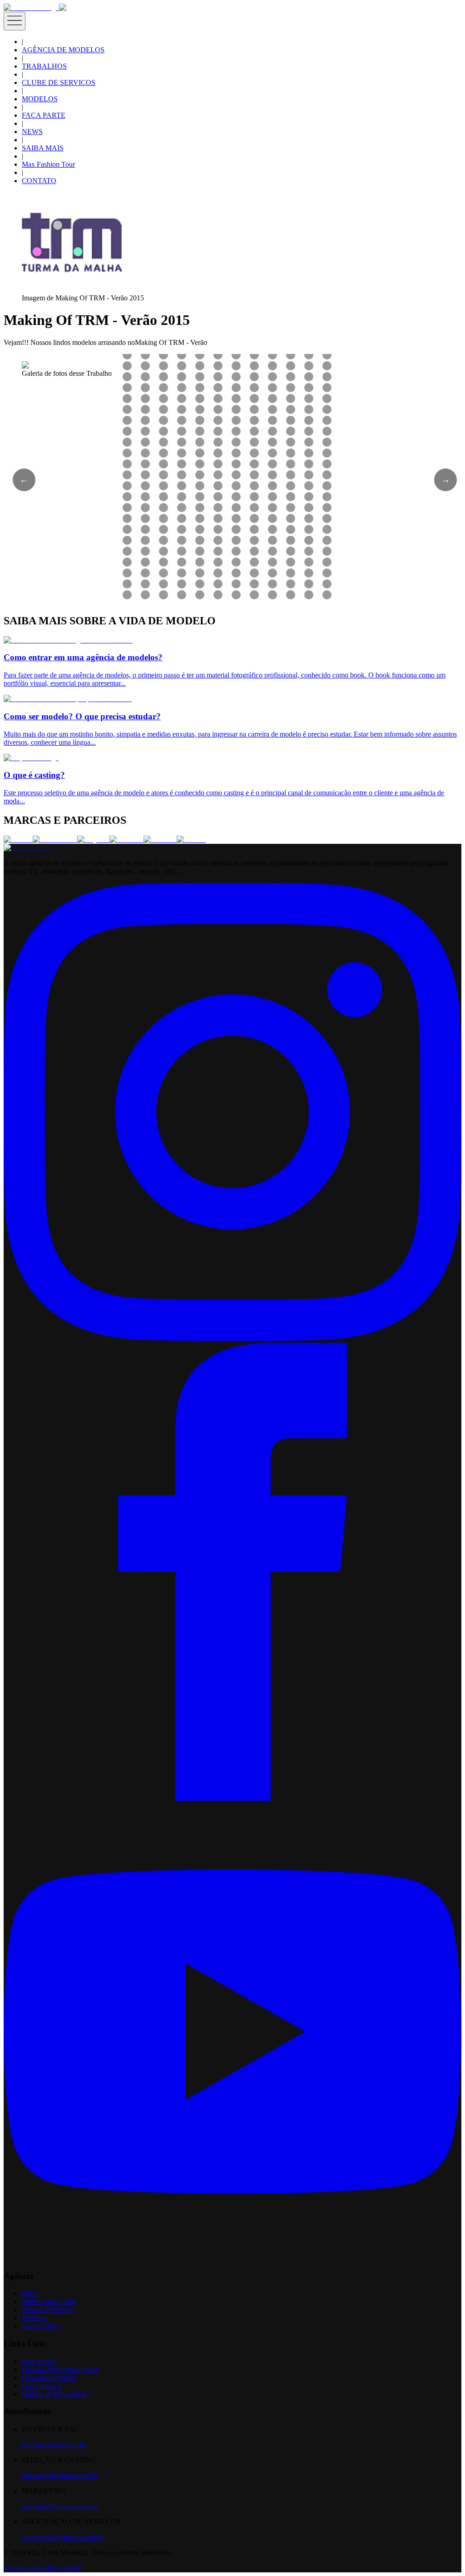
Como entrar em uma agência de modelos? (83, 657)
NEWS (32, 132)
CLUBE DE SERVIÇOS (59, 82)
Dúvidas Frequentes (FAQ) (61, 2369)
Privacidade (64, 2568)
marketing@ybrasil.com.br (60, 2506)
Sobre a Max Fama (49, 2301)
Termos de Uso (25, 2568)
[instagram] (232, 1338)
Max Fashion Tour (48, 164)
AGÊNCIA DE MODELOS (63, 50)
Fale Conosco (42, 2386)
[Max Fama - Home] (31, 7)
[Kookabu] (126, 840)
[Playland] (93, 840)
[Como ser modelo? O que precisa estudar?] (68, 699)
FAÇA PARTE (44, 115)
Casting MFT (41, 2326)
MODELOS (40, 99)
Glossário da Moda (49, 2378)
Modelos (34, 2318)
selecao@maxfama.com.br (60, 2475)
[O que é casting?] (31, 758)
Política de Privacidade (54, 2394)
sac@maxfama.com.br (54, 2444)
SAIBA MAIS (43, 148)
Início (30, 2293)
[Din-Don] (160, 840)
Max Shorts (38, 2361)
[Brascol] (191, 840)
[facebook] (232, 1798)
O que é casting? (34, 775)
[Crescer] (18, 840)
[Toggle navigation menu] (15, 21)
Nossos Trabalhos (47, 2309)
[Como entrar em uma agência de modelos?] (68, 640)
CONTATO (39, 181)
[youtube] (232, 2258)
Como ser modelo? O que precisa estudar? (82, 716)
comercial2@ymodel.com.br (62, 2537)
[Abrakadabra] (55, 840)
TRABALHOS (44, 66)
